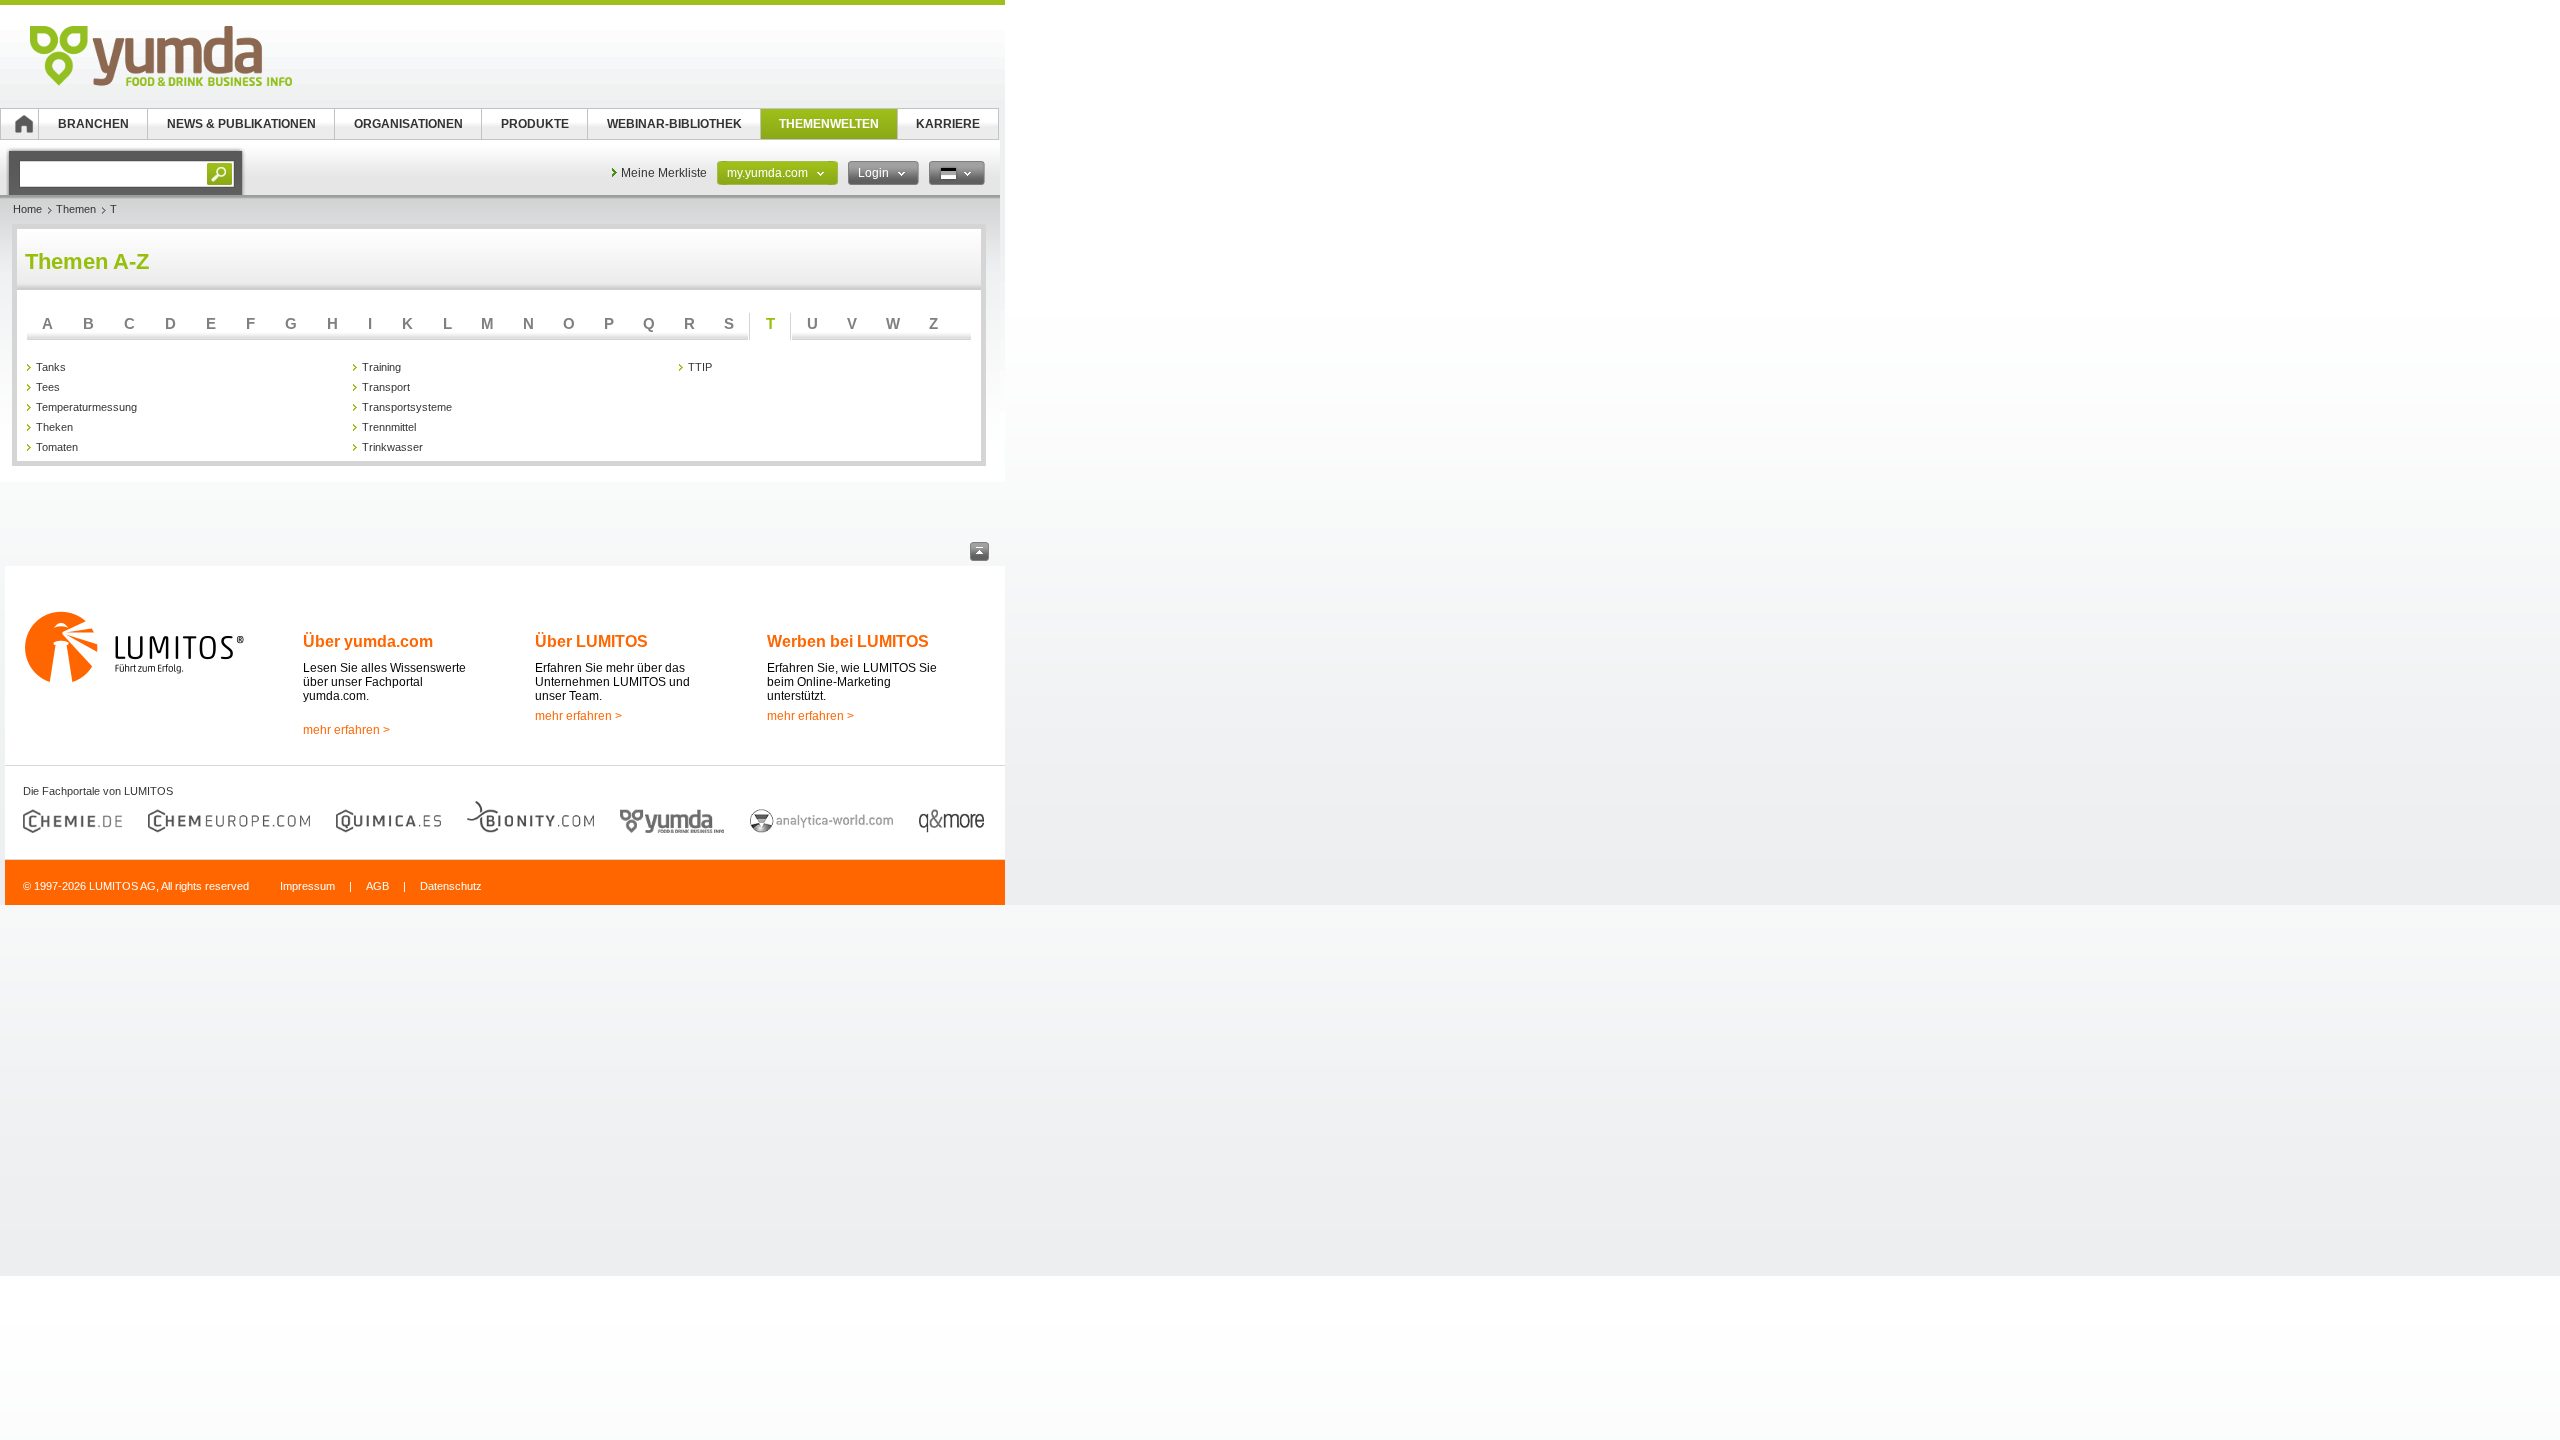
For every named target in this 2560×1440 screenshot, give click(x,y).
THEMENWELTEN (829, 124)
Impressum (307, 886)
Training (381, 367)
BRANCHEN (93, 124)
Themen (76, 209)
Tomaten (57, 447)
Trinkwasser (392, 447)
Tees (48, 387)
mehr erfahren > (346, 730)
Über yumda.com (368, 641)
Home (27, 209)
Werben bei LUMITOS (848, 641)
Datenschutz (451, 886)
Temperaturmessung (86, 407)
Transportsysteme (407, 407)
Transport (386, 387)
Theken (54, 427)
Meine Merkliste (664, 173)
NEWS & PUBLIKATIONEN (241, 124)
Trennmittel (389, 427)
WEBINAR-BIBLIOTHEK (674, 124)
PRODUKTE (535, 124)
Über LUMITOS (591, 641)
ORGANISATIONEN (408, 124)
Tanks (51, 367)
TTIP (700, 367)
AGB (377, 886)
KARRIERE (948, 124)
